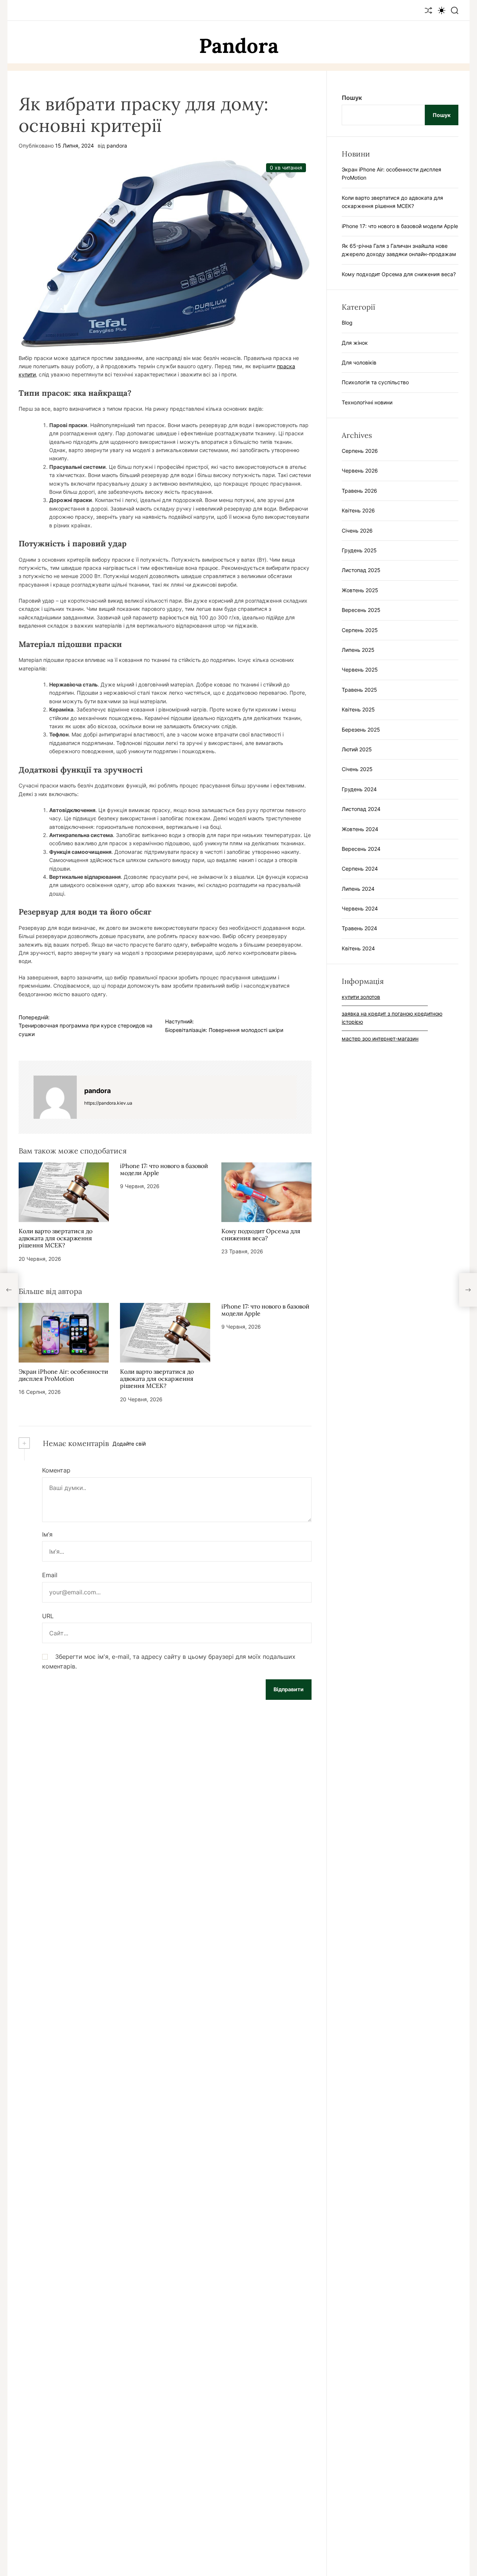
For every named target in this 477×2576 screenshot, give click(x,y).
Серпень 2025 (360, 630)
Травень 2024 (359, 928)
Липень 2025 (358, 650)
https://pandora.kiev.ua (108, 1103)
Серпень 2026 (360, 451)
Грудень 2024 (359, 789)
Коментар (56, 1470)
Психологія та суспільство (375, 382)
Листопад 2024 (361, 809)
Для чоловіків (359, 362)
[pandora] (55, 1097)
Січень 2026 (357, 530)
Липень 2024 (358, 888)
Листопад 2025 (361, 570)
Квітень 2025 (358, 709)
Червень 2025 (360, 670)
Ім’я (47, 1534)
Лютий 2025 (357, 749)
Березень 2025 (361, 729)
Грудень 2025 (359, 550)
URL (48, 1616)
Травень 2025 (359, 689)
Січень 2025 (357, 769)
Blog (347, 323)
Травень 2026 (359, 490)
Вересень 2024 (361, 848)
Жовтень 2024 (360, 829)
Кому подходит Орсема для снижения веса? (261, 1235)
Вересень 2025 (361, 610)
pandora (117, 146)
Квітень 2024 (358, 948)
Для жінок (355, 342)
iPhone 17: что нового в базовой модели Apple (164, 1169)
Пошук (352, 98)
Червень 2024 (360, 908)
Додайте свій (129, 1444)
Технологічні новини (367, 402)
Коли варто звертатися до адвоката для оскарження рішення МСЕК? (56, 1238)
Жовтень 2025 (360, 590)
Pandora (239, 46)
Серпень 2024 (360, 869)
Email (50, 1575)
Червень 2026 (360, 471)
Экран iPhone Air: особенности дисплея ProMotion (63, 1375)
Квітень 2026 (358, 510)
